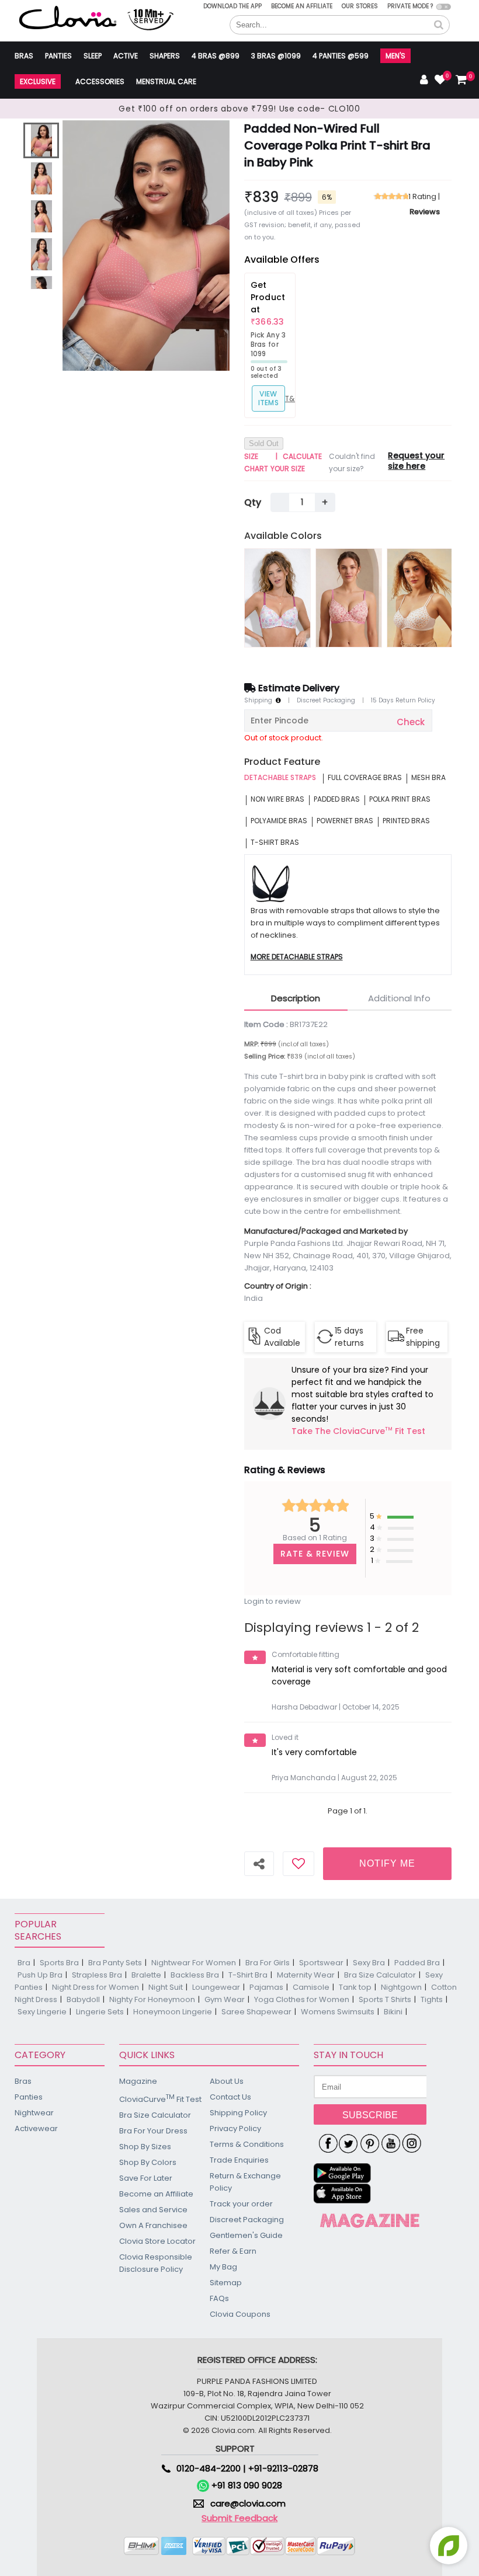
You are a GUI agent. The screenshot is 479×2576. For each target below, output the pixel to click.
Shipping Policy (238, 2113)
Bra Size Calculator (380, 1975)
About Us (227, 2081)
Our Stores (360, 6)
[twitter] (349, 2144)
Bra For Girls (268, 1963)
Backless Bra (195, 1975)
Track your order (241, 2204)
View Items (269, 398)
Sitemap (226, 2283)
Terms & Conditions (247, 2144)
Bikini (393, 2012)
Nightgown (401, 1987)
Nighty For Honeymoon (152, 1999)
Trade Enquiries (239, 2160)
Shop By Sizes (145, 2147)
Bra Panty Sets (115, 1963)
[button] (439, 25)
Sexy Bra (369, 1963)
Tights (432, 1999)
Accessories (100, 81)
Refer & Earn (233, 2251)
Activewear (36, 2128)
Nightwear (34, 2113)
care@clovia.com (248, 2503)
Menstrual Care (166, 81)
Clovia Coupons (240, 2314)
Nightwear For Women (194, 1963)
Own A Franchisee (153, 2225)
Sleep (93, 56)
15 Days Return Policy (403, 701)
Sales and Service (153, 2210)
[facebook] (328, 2144)
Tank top (355, 1987)
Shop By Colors (148, 2162)
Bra (24, 1963)
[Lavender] (349, 598)
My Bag (223, 2267)
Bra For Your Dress (153, 2131)
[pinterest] (370, 2144)
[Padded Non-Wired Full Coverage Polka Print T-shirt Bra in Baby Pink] (41, 140)
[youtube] (391, 2144)
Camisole (311, 1987)
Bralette (146, 1975)
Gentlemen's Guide (246, 2235)
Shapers (165, 56)
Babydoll (83, 1999)
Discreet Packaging (326, 701)
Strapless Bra (97, 1975)
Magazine (138, 2081)
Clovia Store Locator (157, 2241)
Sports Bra (59, 1963)
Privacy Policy (235, 2128)
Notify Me (387, 1863)
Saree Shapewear (256, 2012)
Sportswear (321, 1963)
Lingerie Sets (100, 2012)
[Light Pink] (277, 598)
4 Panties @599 (341, 56)
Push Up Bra (40, 1975)
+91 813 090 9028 (246, 2485)
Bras (24, 56)
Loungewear (216, 1987)
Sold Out (264, 443)
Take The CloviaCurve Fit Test (358, 1432)
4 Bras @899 (216, 56)
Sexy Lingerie (42, 2012)
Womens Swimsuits (338, 2012)
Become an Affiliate (302, 6)
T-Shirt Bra (248, 1975)
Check (411, 722)
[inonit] (412, 2144)
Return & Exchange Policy (245, 2182)
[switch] (444, 7)
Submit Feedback (239, 2518)
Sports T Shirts (385, 1999)
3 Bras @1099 (276, 56)
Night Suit (166, 1987)
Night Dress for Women (96, 1987)
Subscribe (370, 2115)
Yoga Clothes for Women (302, 1999)
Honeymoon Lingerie (173, 2012)
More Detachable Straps (297, 957)
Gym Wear (225, 1999)
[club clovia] (370, 2220)
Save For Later (146, 2178)
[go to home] (68, 17)
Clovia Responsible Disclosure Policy (156, 2263)
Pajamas (266, 1987)
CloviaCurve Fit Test (160, 2099)
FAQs (219, 2298)
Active (126, 56)
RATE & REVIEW (315, 1554)
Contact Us (230, 2097)
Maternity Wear (306, 1975)
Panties (58, 56)
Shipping (260, 701)
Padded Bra (417, 1963)
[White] (420, 598)
